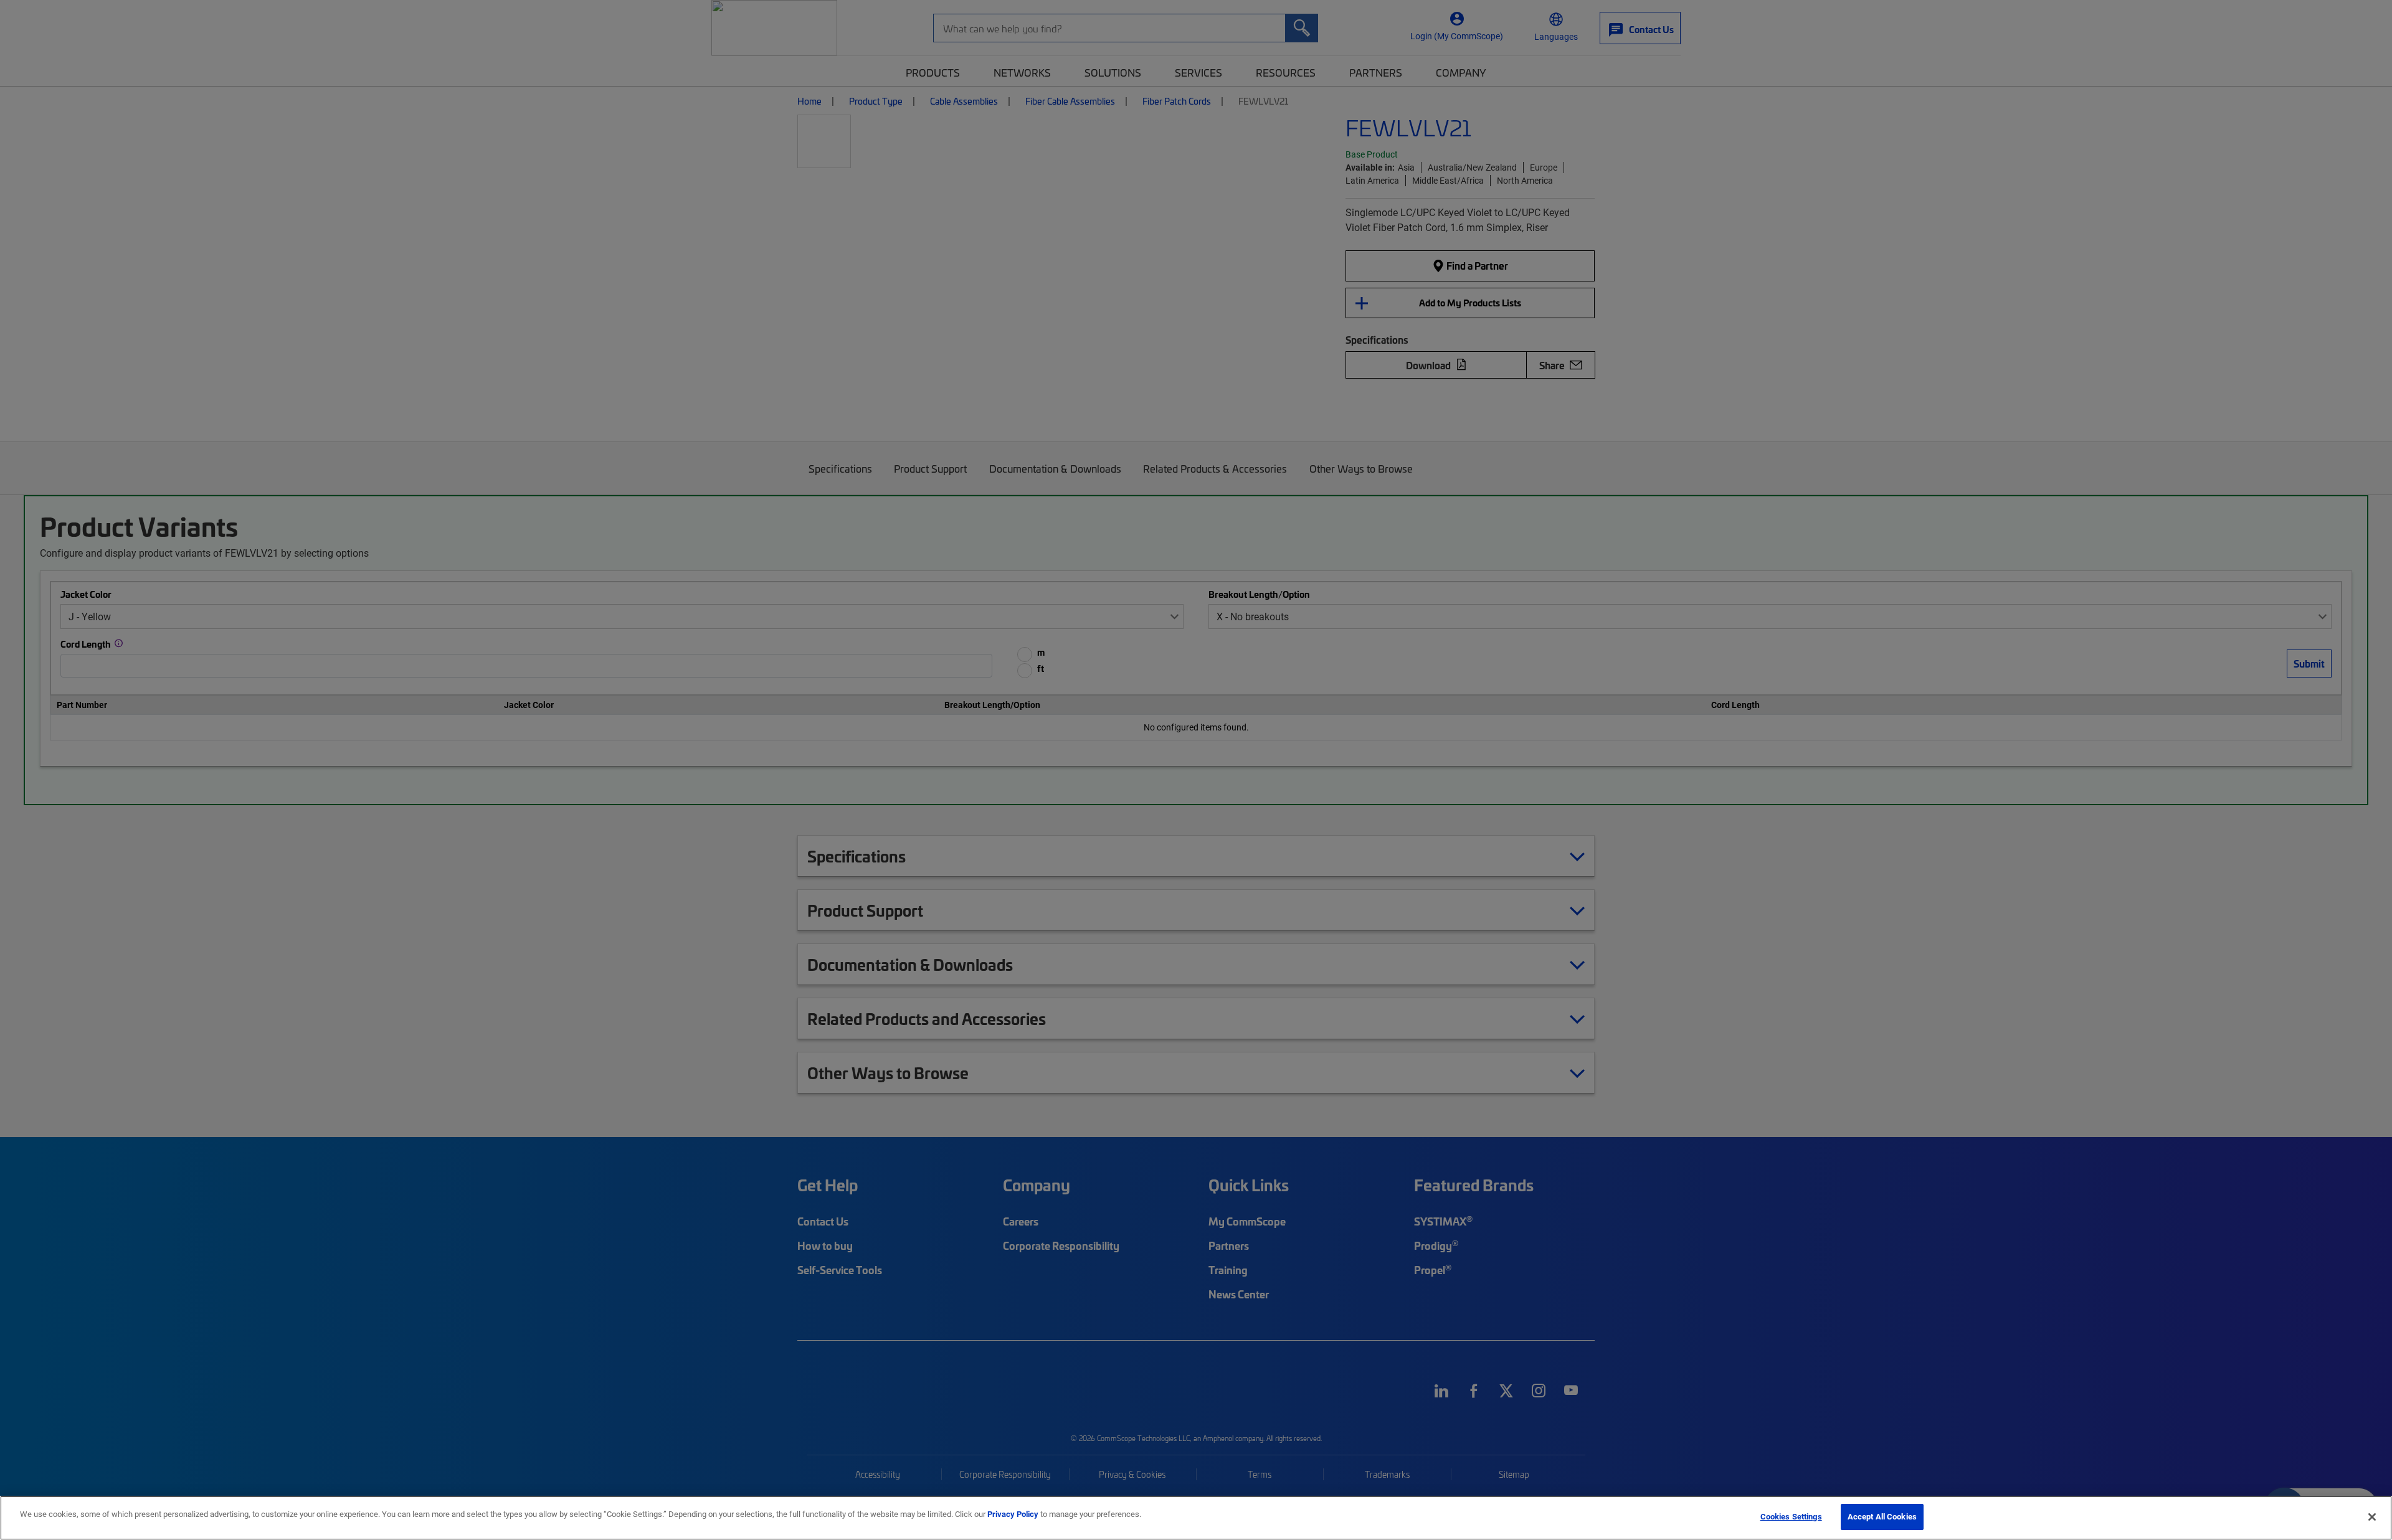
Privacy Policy (1013, 1514)
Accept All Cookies (1882, 1516)
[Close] (2372, 1517)
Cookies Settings (1791, 1516)
